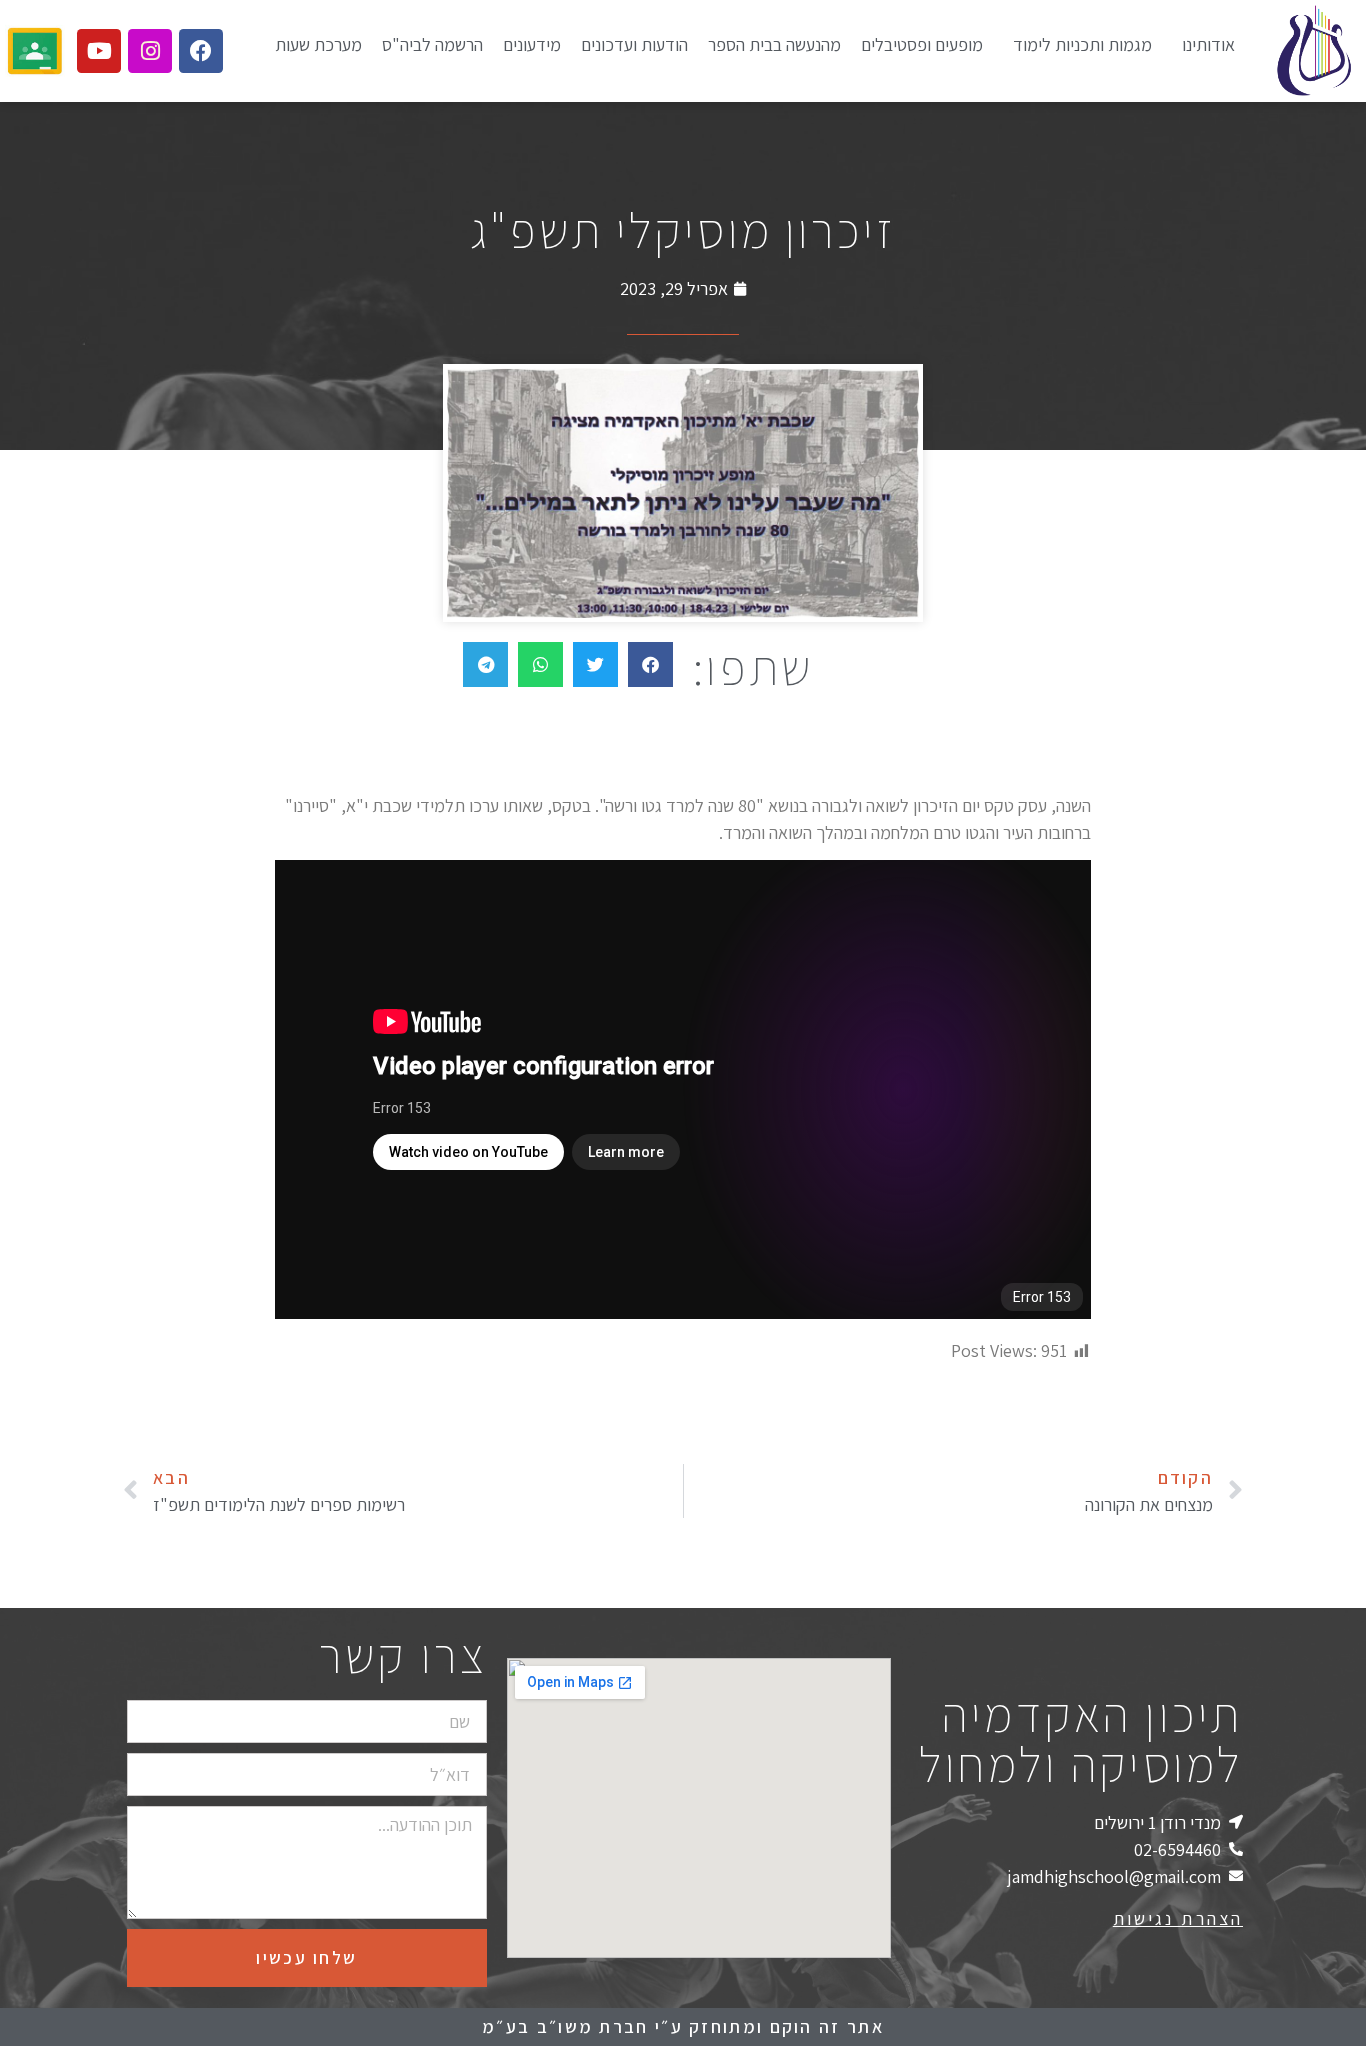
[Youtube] (99, 51)
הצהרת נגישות (1178, 1918)
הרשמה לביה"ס (432, 44)
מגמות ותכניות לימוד (1082, 44)
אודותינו (1208, 44)
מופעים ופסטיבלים (922, 44)
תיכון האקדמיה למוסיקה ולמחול (1081, 1738)
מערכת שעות (318, 44)
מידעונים (532, 44)
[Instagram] (150, 51)
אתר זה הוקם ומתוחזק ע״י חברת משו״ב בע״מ (683, 2026)
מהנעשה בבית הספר (774, 44)
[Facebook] (201, 51)
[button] (650, 664)
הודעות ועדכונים (634, 44)
